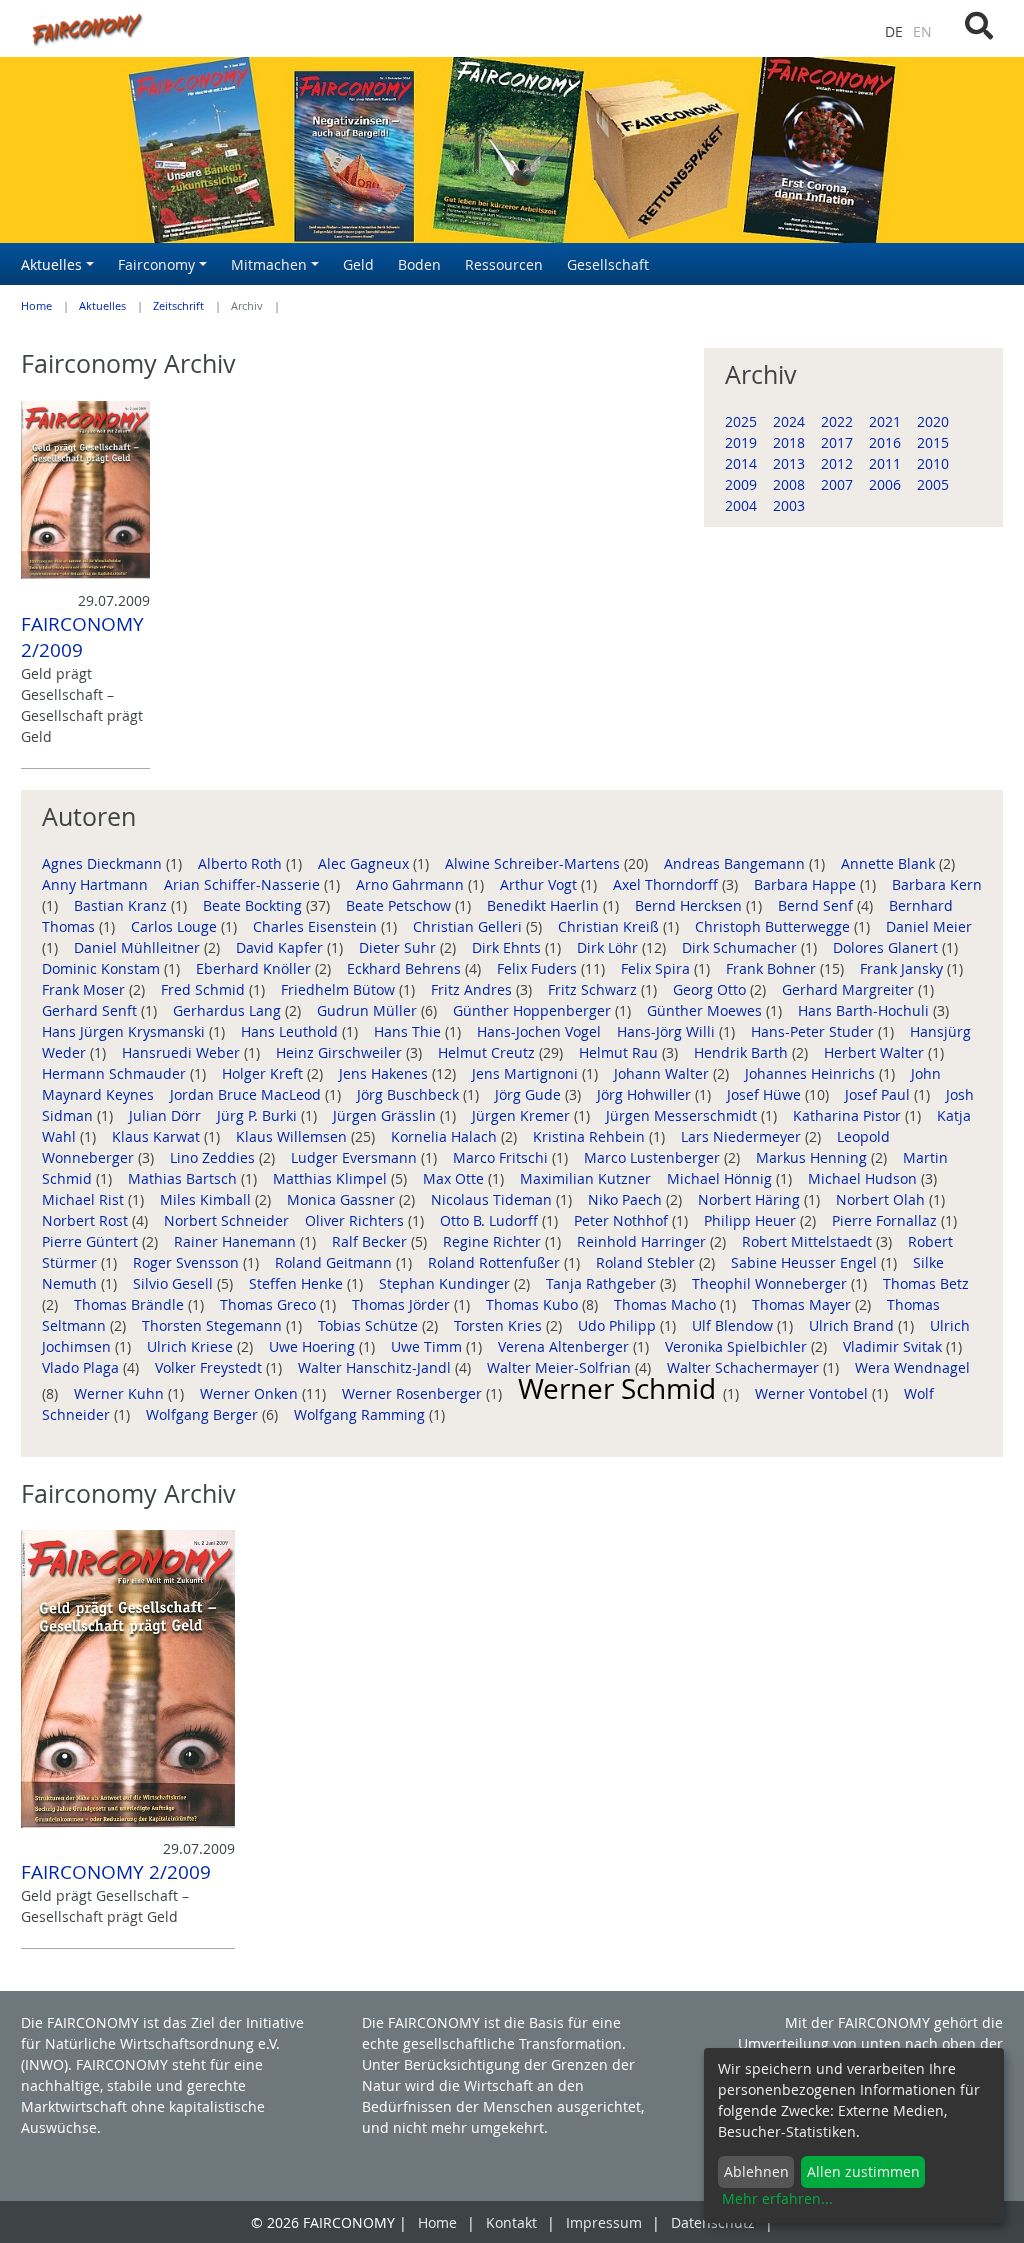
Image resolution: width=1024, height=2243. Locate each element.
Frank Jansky (903, 968)
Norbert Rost (87, 1220)
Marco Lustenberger (654, 1157)
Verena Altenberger (565, 1346)
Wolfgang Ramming (361, 1414)
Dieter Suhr (399, 947)
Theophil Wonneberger (771, 1283)
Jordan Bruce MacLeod (247, 1094)
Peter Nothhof (623, 1220)
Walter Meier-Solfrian (561, 1367)
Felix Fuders (539, 968)
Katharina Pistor (849, 1115)
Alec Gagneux (365, 863)
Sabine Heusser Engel (806, 1262)
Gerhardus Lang (229, 1010)
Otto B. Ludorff (491, 1220)
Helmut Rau (620, 1052)
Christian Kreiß (610, 926)
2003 (789, 505)
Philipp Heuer (752, 1220)
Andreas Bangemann (736, 863)
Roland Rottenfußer (496, 1262)
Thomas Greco (270, 1304)
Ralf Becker (371, 1241)
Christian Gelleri (469, 926)
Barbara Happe (807, 884)
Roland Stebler (647, 1262)
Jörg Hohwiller (646, 1094)
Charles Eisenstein (317, 926)
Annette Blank (890, 863)
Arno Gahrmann (412, 884)
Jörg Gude (530, 1094)
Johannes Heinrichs (812, 1073)
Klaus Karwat (158, 1136)
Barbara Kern (937, 884)
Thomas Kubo (534, 1304)
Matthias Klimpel (332, 1178)
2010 (933, 463)
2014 (741, 463)
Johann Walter (663, 1073)
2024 (789, 421)
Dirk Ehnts (508, 947)
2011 (885, 463)
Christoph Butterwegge (774, 926)
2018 (789, 442)
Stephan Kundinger (446, 1283)
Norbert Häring (751, 1199)
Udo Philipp (619, 1325)
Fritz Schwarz (594, 989)
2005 (933, 484)
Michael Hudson (864, 1178)
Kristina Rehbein (591, 1136)
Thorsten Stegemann (214, 1325)
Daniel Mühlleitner (139, 947)
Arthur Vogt (540, 884)
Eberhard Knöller (255, 968)
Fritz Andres (473, 989)
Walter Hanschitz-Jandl (376, 1367)
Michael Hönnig (721, 1178)
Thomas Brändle (131, 1304)
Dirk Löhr (609, 947)
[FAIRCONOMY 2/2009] (85, 490)
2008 (789, 484)
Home (36, 306)
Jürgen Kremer (523, 1115)
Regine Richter (494, 1241)
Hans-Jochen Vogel (541, 1031)
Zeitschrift (178, 306)
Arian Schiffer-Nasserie (244, 884)
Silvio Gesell (175, 1283)
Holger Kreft (264, 1073)
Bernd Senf (817, 905)
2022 (837, 421)
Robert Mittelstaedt (809, 1241)
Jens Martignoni (527, 1073)
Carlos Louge (176, 926)
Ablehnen (756, 2171)
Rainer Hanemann (237, 1241)
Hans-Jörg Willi (668, 1031)
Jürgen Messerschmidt (683, 1115)
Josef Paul (879, 1094)
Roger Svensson (188, 1262)
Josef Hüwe (766, 1094)
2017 (837, 442)
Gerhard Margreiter (850, 989)
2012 (837, 463)
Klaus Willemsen (293, 1136)
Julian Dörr (167, 1115)
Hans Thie (409, 1031)
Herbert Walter (876, 1052)
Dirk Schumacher (741, 947)
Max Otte (455, 1178)
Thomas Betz (926, 1283)
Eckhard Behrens (406, 968)
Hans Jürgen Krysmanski (125, 1031)
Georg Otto (711, 989)
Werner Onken (251, 1393)
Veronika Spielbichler (738, 1346)
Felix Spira (657, 968)
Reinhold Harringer (643, 1241)
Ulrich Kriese (192, 1346)
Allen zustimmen (863, 2171)
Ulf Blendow (734, 1325)
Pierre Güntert (92, 1241)
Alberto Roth (242, 863)
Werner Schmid (620, 1388)
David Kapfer (281, 947)
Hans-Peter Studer (814, 1031)
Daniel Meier (929, 926)
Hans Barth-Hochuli (865, 1010)
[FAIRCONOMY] (341, 28)
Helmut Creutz (488, 1052)
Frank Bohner (773, 968)
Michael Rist (85, 1199)
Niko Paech (627, 1199)
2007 (837, 484)
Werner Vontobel (813, 1393)
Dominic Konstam (103, 968)
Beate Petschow (400, 905)
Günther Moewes (706, 1010)
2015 (933, 442)
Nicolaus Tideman (493, 1199)
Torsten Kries (500, 1325)
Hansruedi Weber (183, 1052)
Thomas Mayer (803, 1304)
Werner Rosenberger (414, 1393)
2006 (885, 484)
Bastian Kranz (122, 905)
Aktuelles (102, 306)
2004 (741, 505)
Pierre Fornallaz (886, 1220)
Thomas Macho (667, 1304)
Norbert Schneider (228, 1220)
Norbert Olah (882, 1199)
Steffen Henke (298, 1283)
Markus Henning (813, 1157)
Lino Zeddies (214, 1157)
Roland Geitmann (335, 1262)
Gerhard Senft (91, 1010)
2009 (741, 484)
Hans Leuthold (291, 1031)
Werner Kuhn (121, 1393)
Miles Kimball (207, 1199)
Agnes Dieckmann (104, 863)
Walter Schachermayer (745, 1367)
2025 (741, 421)
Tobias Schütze (370, 1325)
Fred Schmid (205, 989)
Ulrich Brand (853, 1325)
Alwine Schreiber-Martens (534, 863)
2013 (789, 463)
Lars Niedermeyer (743, 1136)
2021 (885, 421)
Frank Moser (85, 989)
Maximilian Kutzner (587, 1178)
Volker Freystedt (210, 1367)
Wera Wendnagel (912, 1367)
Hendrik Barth (743, 1052)
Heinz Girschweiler (341, 1052)
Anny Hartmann (97, 884)
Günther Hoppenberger (534, 1010)
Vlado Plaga (82, 1367)
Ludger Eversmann (356, 1157)
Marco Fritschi (502, 1157)
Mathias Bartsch (184, 1178)
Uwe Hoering (314, 1346)
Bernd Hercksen (690, 905)
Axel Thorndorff (667, 884)
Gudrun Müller (369, 1010)
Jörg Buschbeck (410, 1094)
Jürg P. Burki (259, 1115)
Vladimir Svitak (894, 1346)
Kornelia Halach (446, 1136)
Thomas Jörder (403, 1304)
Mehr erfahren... (777, 2198)
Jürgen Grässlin (386, 1115)
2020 (933, 421)
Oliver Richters (356, 1220)
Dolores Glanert (887, 947)
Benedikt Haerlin (545, 905)
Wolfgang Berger (204, 1414)
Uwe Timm (428, 1346)
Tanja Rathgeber (603, 1283)
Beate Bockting (254, 905)
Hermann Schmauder (116, 1073)
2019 (741, 442)
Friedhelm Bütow (340, 989)
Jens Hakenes (385, 1073)
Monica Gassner (343, 1199)
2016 (885, 442)
